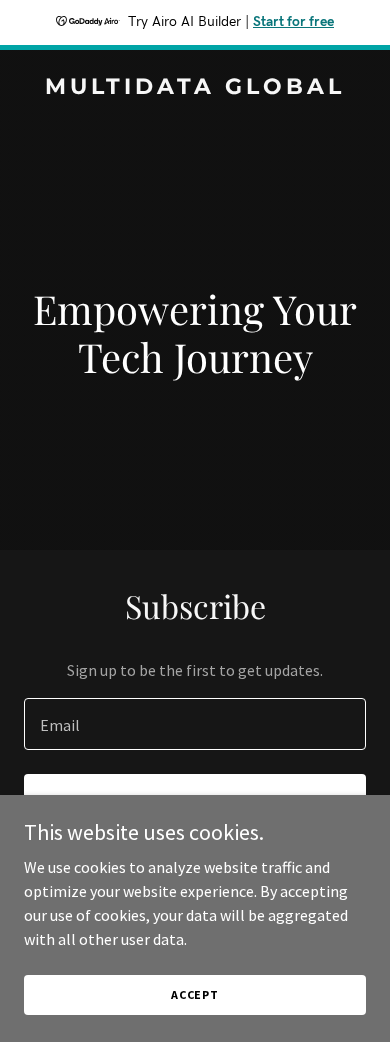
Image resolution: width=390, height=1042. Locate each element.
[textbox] (195, 724)
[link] (195, 88)
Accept (195, 994)
